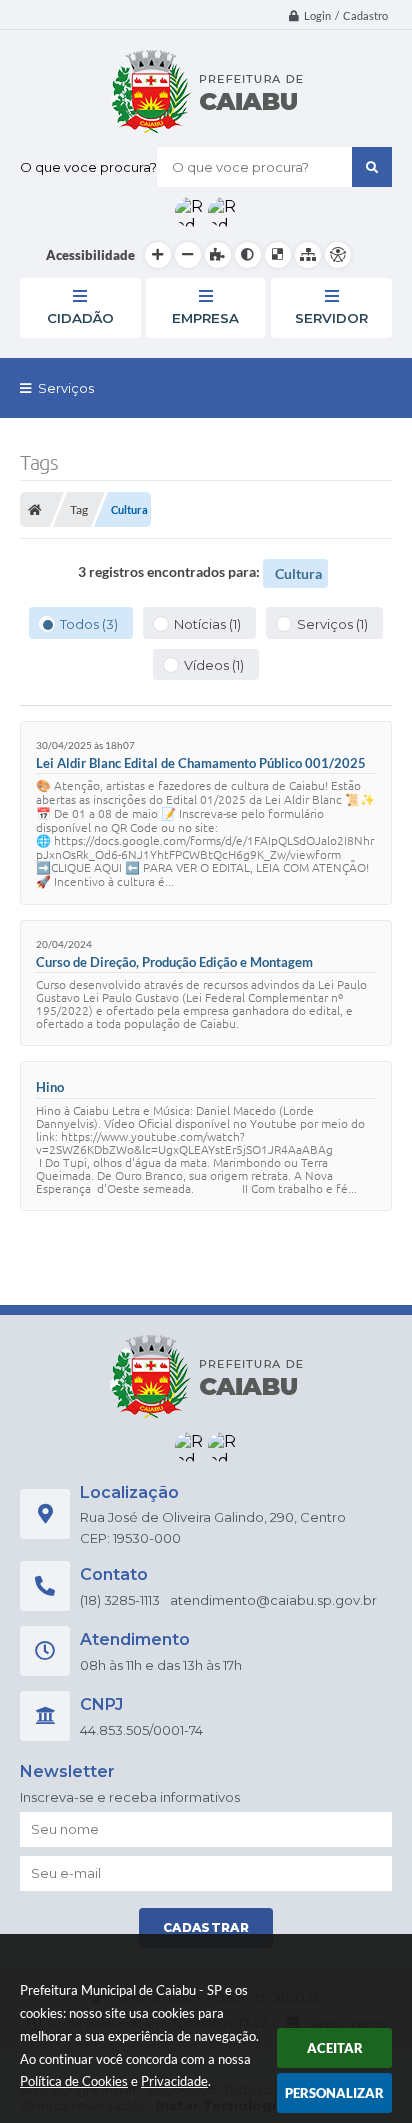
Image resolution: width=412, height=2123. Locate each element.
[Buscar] (372, 167)
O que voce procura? (88, 167)
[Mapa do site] (308, 255)
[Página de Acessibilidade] (338, 255)
